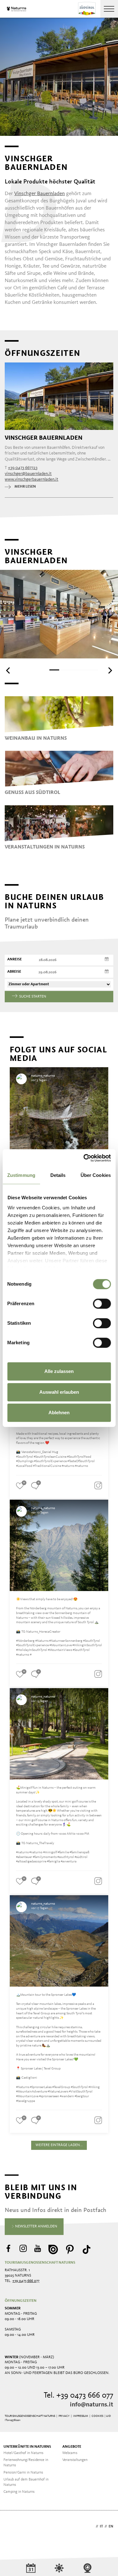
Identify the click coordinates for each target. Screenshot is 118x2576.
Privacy (64, 2416)
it (101, 2527)
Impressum (81, 2416)
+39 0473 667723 (23, 468)
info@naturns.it (92, 2405)
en (111, 2527)
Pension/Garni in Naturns (23, 2473)
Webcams (70, 2453)
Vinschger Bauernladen (39, 194)
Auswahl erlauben (59, 1392)
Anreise (14, 959)
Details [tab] (58, 1175)
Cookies (97, 2416)
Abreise (14, 972)
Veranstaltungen (75, 2460)
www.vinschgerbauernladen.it (31, 479)
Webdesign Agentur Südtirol (12, 2527)
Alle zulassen (59, 1371)
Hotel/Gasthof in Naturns (23, 2453)
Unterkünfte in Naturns (27, 2447)
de (92, 2527)
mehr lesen (25, 487)
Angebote (72, 2447)
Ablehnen (59, 1412)
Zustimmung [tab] (21, 1175)
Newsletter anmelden (36, 2226)
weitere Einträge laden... (59, 2145)
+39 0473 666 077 (26, 2281)
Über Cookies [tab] (96, 1175)
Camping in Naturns (19, 2492)
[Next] (110, 670)
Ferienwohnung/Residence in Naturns (26, 2463)
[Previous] (8, 670)
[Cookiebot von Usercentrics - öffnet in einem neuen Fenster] (84, 1158)
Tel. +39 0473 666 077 (79, 2396)
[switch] (102, 1304)
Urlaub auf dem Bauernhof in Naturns (26, 2482)
